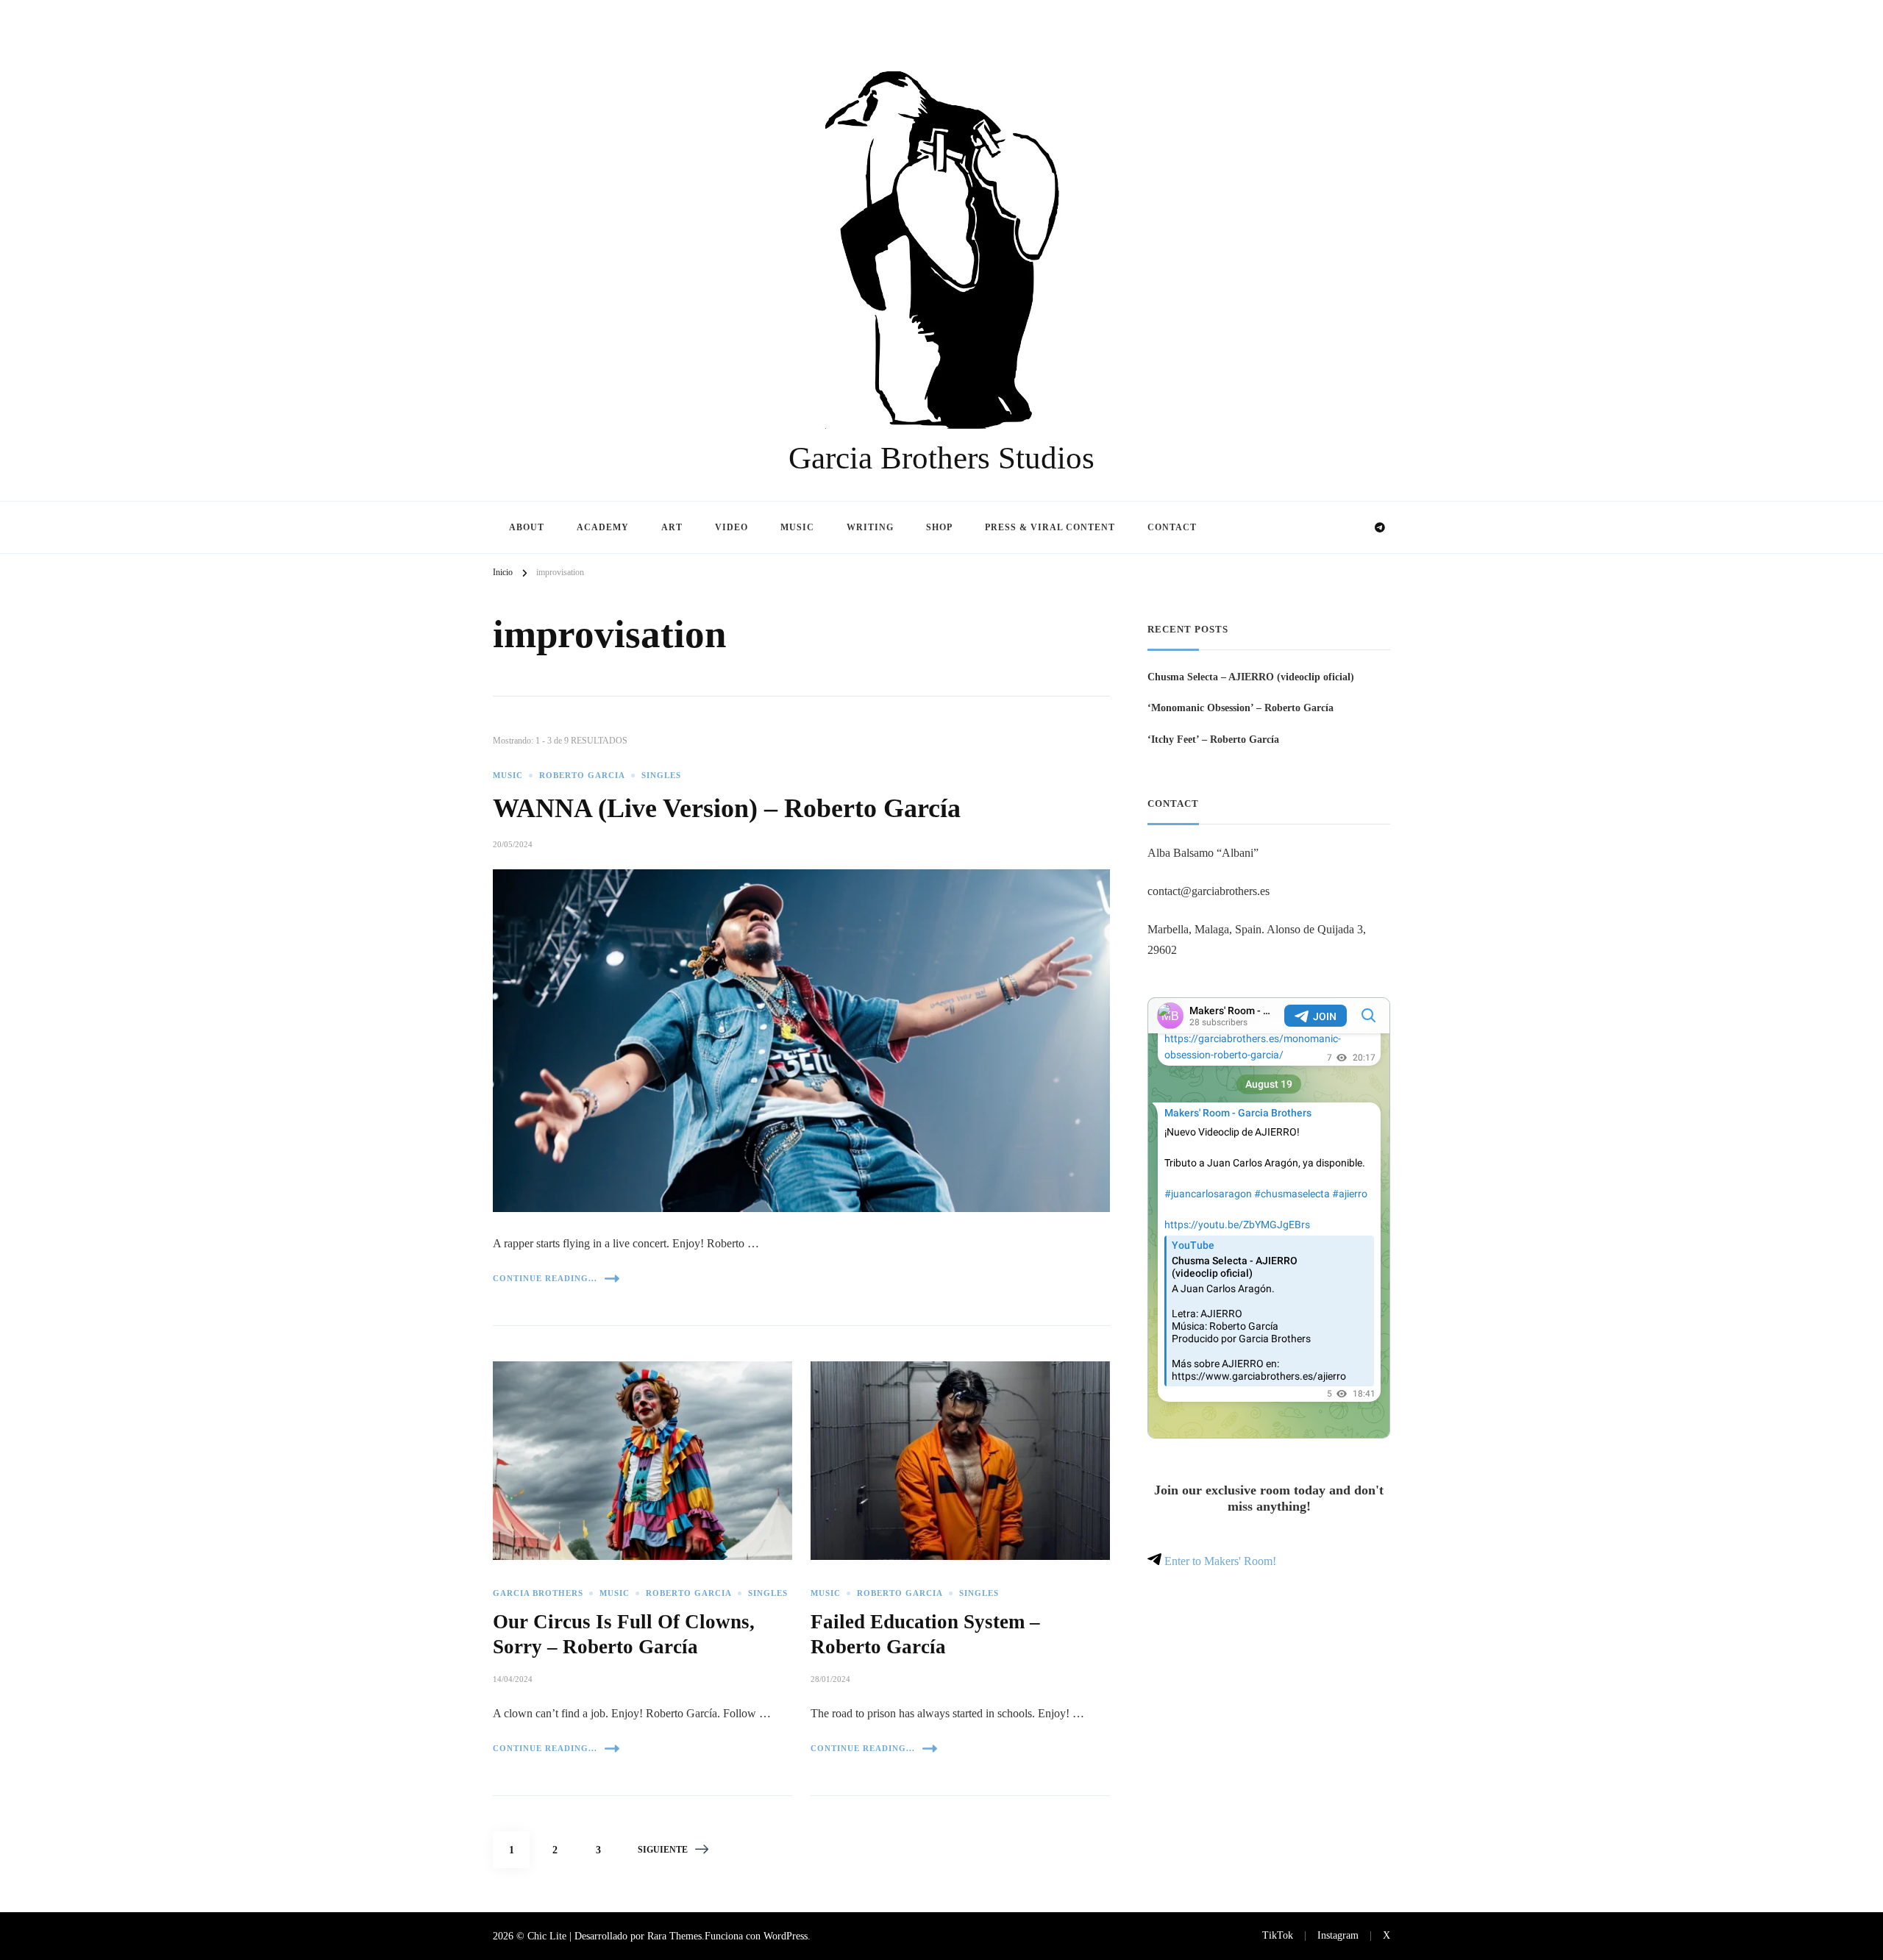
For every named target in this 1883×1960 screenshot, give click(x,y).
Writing (870, 527)
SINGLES (661, 776)
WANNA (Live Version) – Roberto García (727, 808)
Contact (1172, 527)
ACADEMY (603, 527)
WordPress (786, 1936)
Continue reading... (545, 1278)
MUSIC (508, 776)
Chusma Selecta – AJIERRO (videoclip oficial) (1251, 677)
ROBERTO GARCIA (582, 776)
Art (672, 527)
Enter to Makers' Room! (1219, 1561)
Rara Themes (674, 1936)
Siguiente (663, 1850)
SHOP (939, 527)
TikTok (1278, 1935)
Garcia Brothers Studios (941, 458)
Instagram (1338, 1935)
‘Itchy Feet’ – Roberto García (1213, 739)
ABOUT (527, 527)
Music (797, 527)
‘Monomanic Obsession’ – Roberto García (1240, 708)
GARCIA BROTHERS (538, 1593)
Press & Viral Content (1050, 527)
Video (732, 527)
